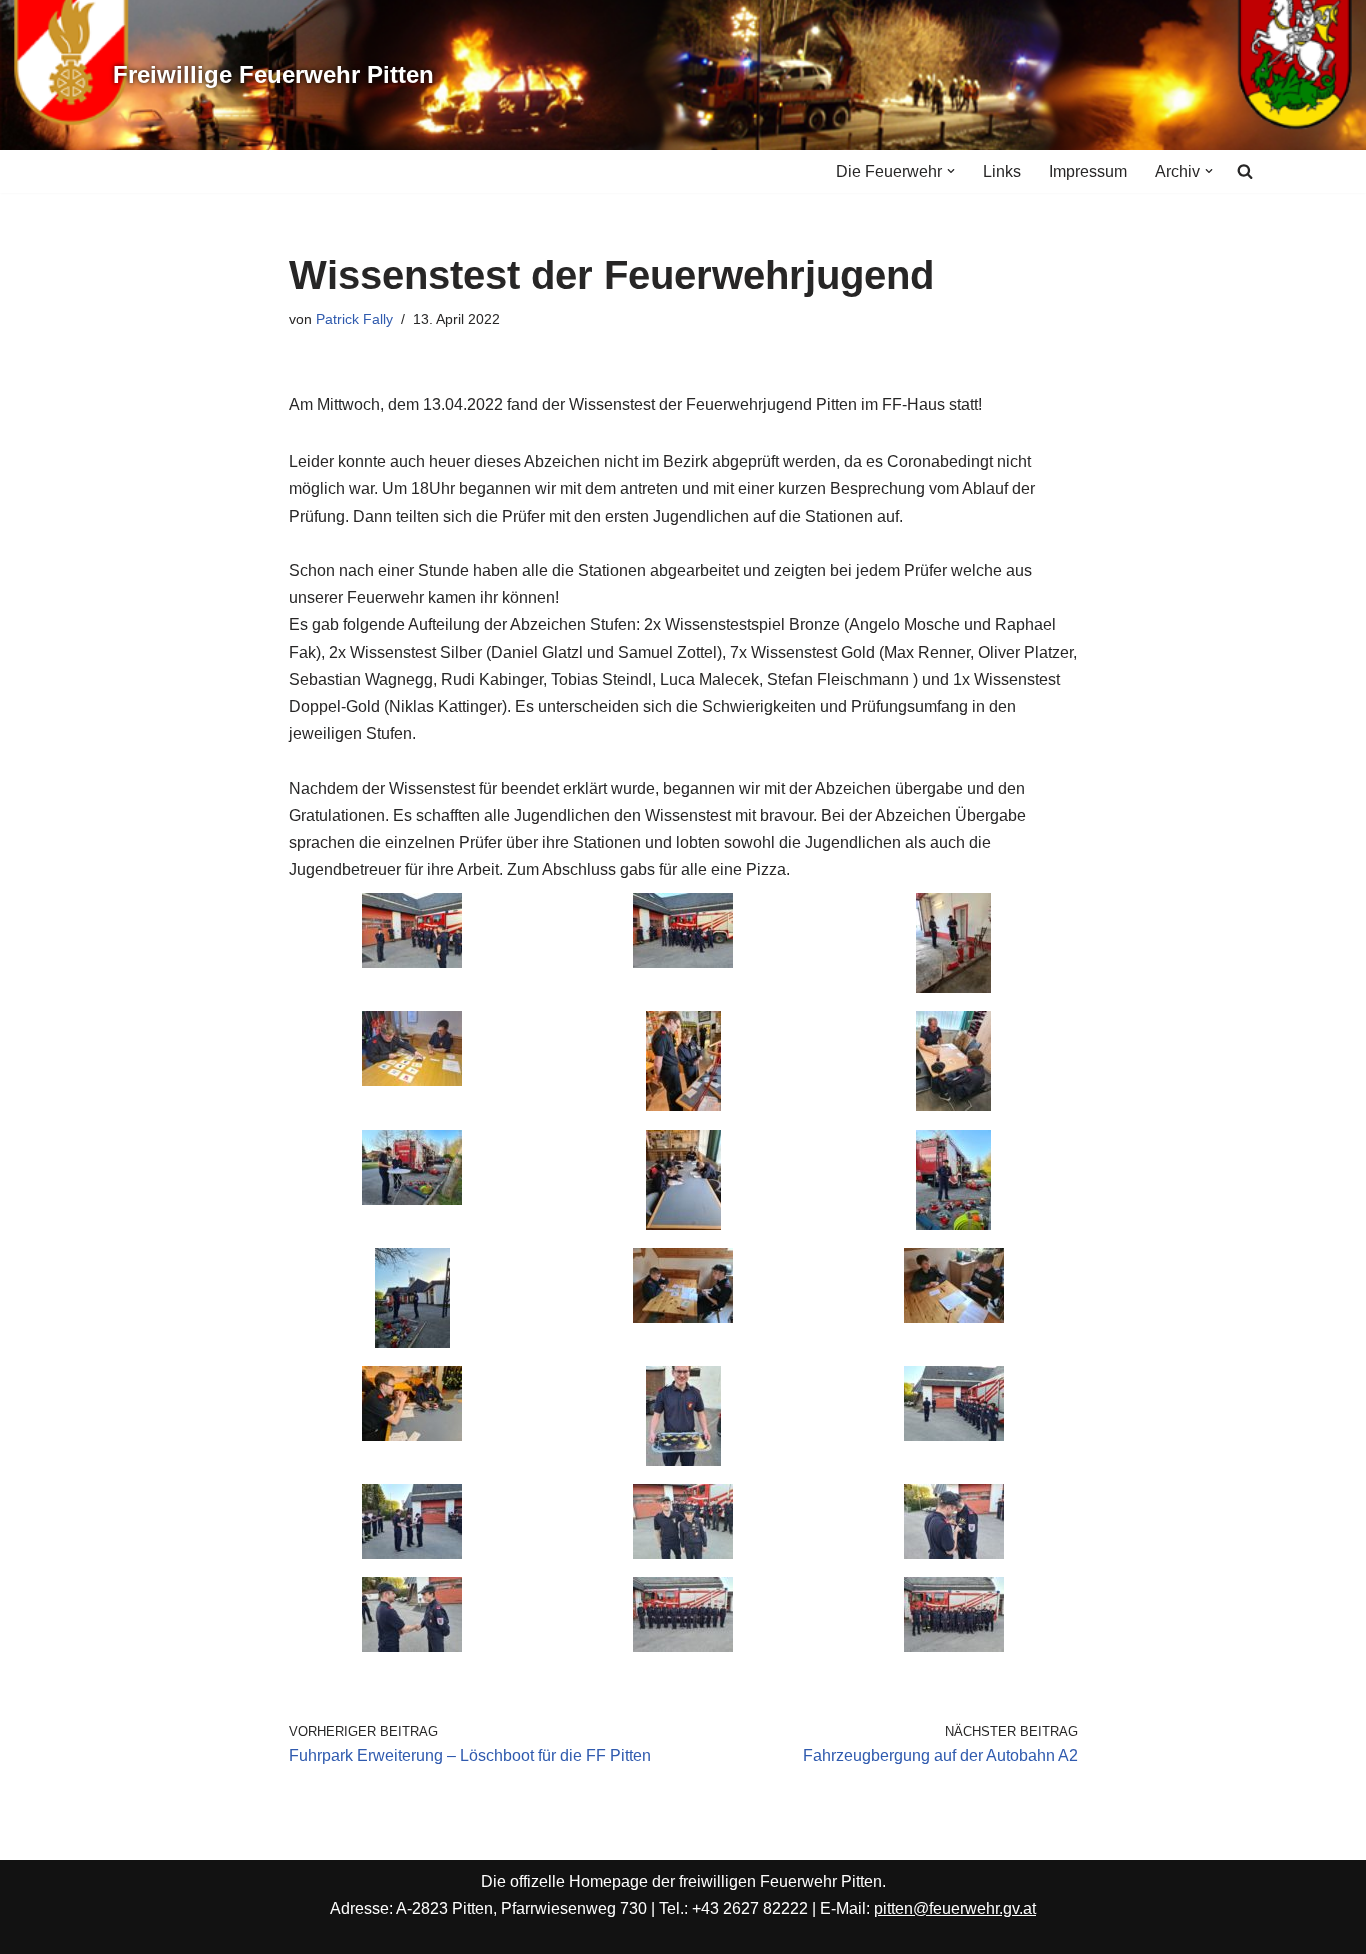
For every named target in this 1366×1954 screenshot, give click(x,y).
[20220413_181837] (412, 1342)
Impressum (1088, 171)
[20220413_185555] (954, 1435)
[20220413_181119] (953, 1105)
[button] (951, 171)
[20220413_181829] (953, 1224)
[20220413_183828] (412, 1435)
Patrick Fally (354, 319)
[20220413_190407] (683, 1646)
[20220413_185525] (683, 1460)
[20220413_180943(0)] (412, 1080)
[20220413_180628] (683, 962)
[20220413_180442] (412, 962)
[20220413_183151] (954, 1317)
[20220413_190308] (412, 1646)
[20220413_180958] (683, 1105)
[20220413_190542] (954, 1646)
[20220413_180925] (953, 987)
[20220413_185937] (683, 1553)
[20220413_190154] (954, 1553)
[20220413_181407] (412, 1199)
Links (1002, 171)
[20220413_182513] (683, 1317)
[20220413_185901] (412, 1553)
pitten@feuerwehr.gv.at (955, 1908)
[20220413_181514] (683, 1224)
